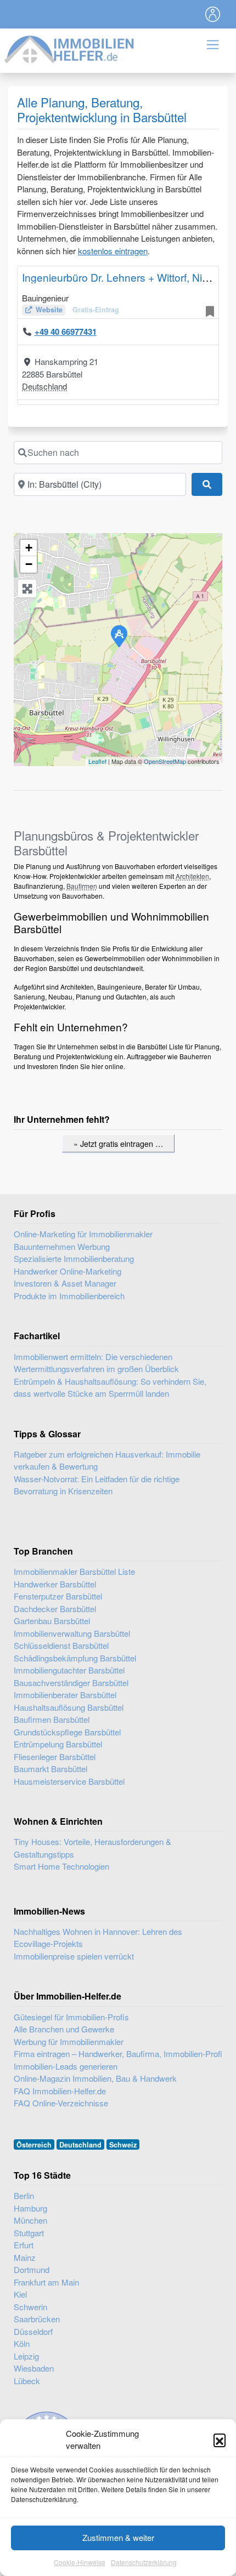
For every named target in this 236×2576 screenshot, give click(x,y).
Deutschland (44, 386)
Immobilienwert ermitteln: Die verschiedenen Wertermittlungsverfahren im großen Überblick (96, 1363)
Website (49, 310)
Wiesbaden (34, 2368)
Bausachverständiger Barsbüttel (71, 1683)
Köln (22, 2343)
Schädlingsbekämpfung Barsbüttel (75, 1658)
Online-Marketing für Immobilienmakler (83, 1234)
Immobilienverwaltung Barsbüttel (72, 1633)
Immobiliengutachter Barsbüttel (69, 1670)
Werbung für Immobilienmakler (69, 2041)
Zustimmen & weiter (118, 2537)
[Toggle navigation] (213, 14)
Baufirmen (82, 886)
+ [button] (29, 548)
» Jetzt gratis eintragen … (118, 1143)
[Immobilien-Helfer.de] (70, 48)
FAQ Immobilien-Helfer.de (60, 2091)
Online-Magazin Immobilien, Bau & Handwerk (95, 2078)
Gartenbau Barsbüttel (52, 1621)
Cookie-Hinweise (80, 2562)
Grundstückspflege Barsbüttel (67, 1732)
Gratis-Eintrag (96, 310)
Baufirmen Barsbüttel (52, 1719)
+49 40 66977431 (66, 332)
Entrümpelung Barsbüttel (58, 1744)
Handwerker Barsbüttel (55, 1584)
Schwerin (30, 2307)
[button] (220, 2440)
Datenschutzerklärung (144, 2562)
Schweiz (123, 2145)
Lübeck (27, 2381)
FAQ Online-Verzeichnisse (61, 2103)
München (30, 2220)
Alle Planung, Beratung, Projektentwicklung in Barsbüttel (102, 109)
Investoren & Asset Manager (65, 1283)
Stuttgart (29, 2233)
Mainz (25, 2257)
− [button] (29, 564)
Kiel (20, 2294)
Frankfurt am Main (46, 2282)
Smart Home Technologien (61, 1866)
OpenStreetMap (165, 761)
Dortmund (32, 2269)
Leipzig (26, 2356)
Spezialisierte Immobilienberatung (74, 1258)
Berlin (24, 2195)
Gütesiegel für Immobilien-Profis (71, 2017)
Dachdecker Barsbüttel (55, 1609)
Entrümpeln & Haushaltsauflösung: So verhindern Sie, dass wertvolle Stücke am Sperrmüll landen (110, 1387)
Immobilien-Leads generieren (66, 2066)
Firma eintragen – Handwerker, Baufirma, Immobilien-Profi (118, 2054)
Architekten (192, 876)
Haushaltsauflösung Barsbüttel (69, 1707)
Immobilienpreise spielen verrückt (74, 1956)
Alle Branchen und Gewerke (64, 2029)
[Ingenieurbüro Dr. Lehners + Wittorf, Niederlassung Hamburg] (119, 636)
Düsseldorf (33, 2331)
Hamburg (30, 2208)
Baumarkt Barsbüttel (50, 1769)
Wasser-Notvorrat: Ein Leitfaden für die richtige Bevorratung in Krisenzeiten (97, 1485)
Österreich (34, 2145)
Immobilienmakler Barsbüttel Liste (74, 1571)
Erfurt (24, 2245)
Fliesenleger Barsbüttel (55, 1757)
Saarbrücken (37, 2319)
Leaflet (97, 761)
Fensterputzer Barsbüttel (58, 1596)
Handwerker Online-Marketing (68, 1271)
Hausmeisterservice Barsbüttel (69, 1781)
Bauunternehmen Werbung (62, 1246)
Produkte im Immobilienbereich (69, 1296)
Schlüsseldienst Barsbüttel (61, 1645)
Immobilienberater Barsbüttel (65, 1695)
